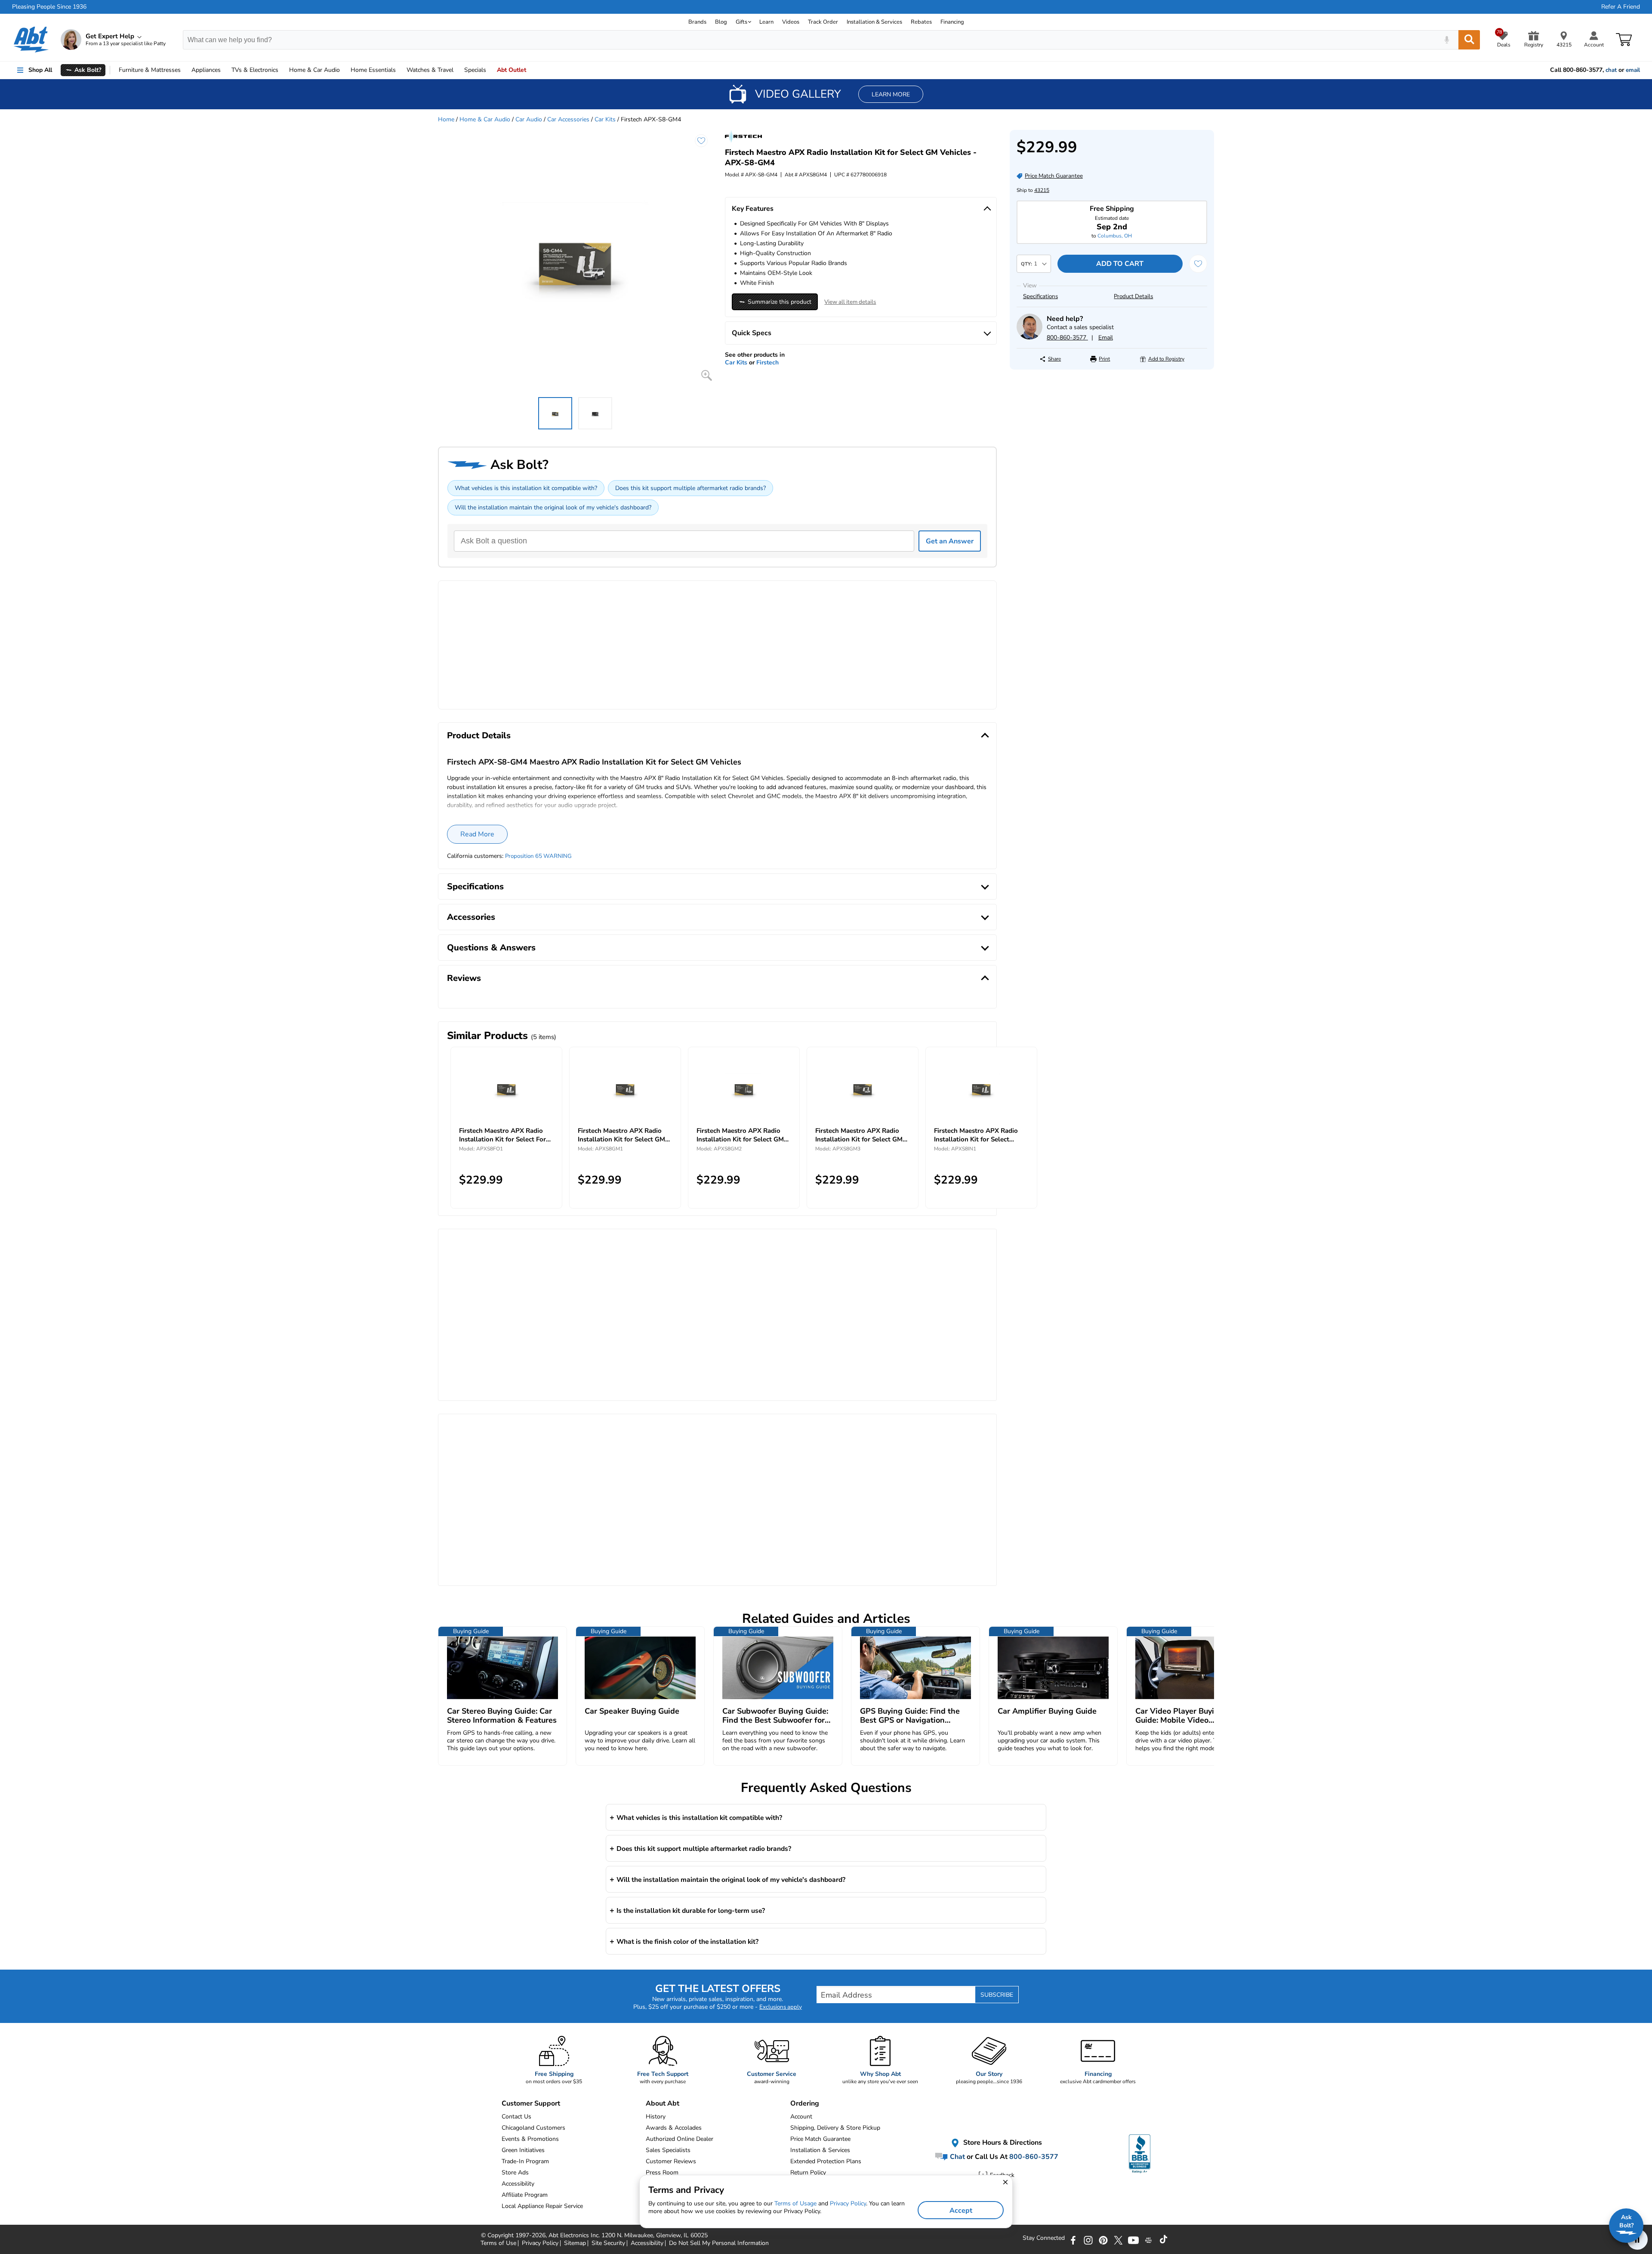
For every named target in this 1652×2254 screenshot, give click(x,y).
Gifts (741, 22)
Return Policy (808, 2172)
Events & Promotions (530, 2139)
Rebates (921, 22)
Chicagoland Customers (533, 2128)
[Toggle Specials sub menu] (490, 70)
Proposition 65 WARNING (538, 856)
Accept (961, 2211)
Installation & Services (874, 22)
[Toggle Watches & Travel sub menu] (457, 70)
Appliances (206, 70)
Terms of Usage (795, 2203)
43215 (1042, 190)
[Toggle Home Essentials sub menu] (400, 70)
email (1633, 70)
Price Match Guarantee (820, 2139)
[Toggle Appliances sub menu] (225, 70)
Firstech (767, 362)
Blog (721, 22)
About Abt (663, 2103)
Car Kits (605, 119)
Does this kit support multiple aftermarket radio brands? (690, 488)
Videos (791, 22)
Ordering (805, 2103)
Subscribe (997, 1995)
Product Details (1133, 296)
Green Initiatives (523, 2150)
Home (373, 70)
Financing (952, 22)
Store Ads (515, 2172)
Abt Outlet (512, 70)
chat (1611, 70)
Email (1106, 338)
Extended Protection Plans (826, 2161)
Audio (314, 70)
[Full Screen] (707, 375)
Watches (430, 70)
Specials (475, 70)
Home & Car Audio (485, 119)
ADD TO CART (1120, 264)
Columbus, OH (1115, 236)
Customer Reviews (671, 2161)
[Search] (1469, 40)
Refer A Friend (1621, 7)
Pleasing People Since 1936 (49, 7)
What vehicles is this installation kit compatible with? (526, 488)
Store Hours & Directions (1002, 2143)
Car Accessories (568, 119)
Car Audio (529, 119)
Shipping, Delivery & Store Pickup (835, 2128)
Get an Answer (950, 541)
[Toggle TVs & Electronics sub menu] (282, 70)
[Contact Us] (1029, 338)
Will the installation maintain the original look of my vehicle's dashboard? (553, 507)
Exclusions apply (781, 2007)
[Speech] (1447, 40)
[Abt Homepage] (31, 40)
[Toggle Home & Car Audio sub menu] (344, 70)
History (656, 2117)
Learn (766, 22)
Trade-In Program (525, 2161)
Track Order (823, 22)
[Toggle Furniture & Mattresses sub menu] (185, 70)
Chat (957, 2157)
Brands (697, 22)
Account (801, 2117)
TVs (255, 70)
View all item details (850, 302)
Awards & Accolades (674, 2128)
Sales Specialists (668, 2150)
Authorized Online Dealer (680, 2139)
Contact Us (516, 2117)
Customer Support (531, 2103)
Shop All (40, 70)
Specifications (1040, 296)
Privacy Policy (848, 2203)
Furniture (150, 70)
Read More (477, 834)
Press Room (662, 2172)
